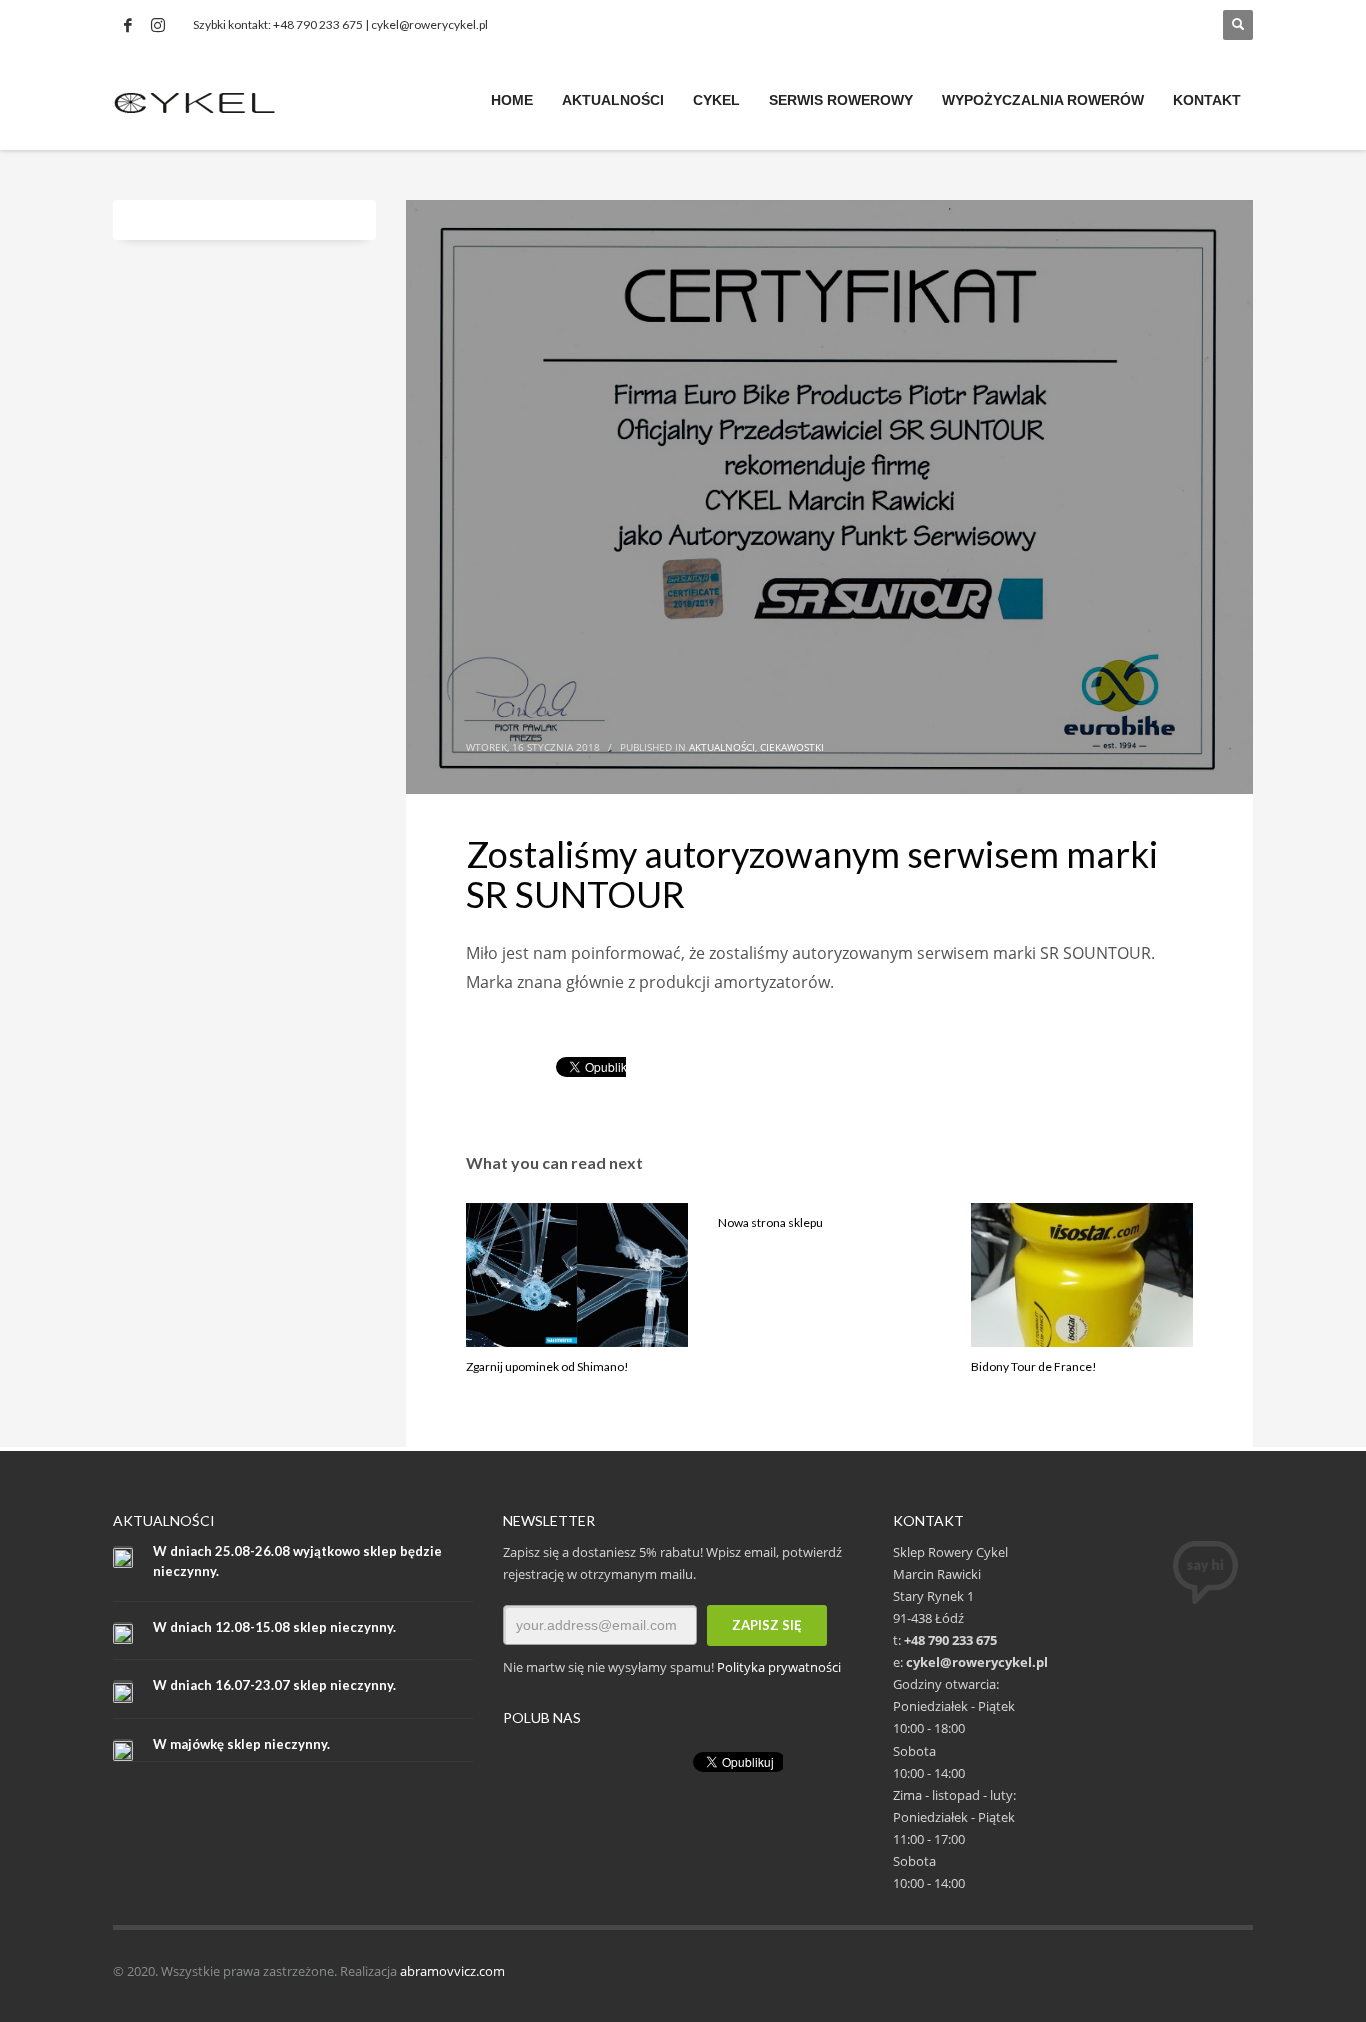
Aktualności (722, 747)
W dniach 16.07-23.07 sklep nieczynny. (274, 1685)
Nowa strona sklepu (770, 1222)
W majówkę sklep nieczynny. (241, 1744)
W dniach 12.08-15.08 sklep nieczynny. (274, 1627)
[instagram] (158, 25)
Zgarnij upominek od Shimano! (547, 1366)
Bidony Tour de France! (1034, 1366)
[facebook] (128, 25)
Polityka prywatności (779, 1667)
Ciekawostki (792, 747)
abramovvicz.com (452, 1971)
